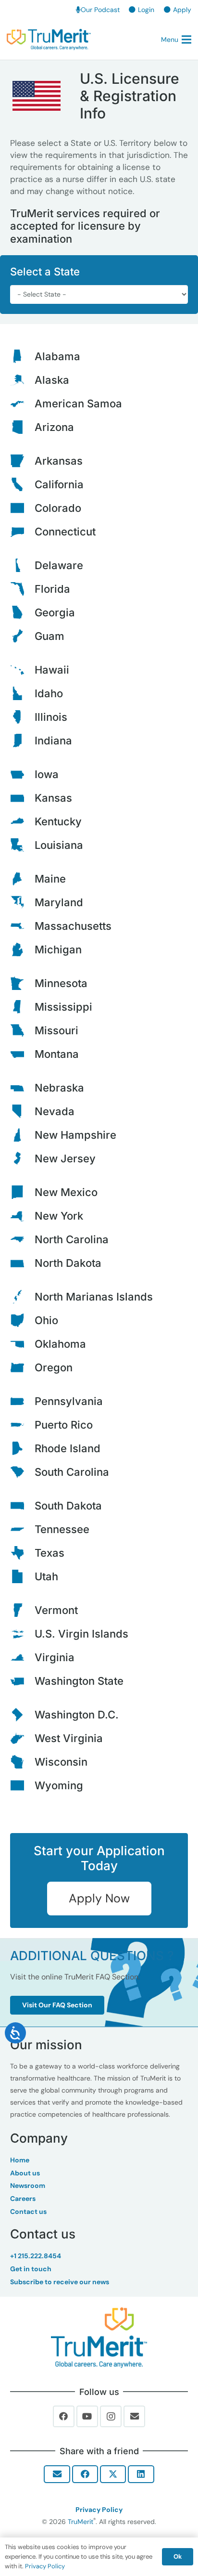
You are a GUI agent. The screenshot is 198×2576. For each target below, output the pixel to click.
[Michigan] (22, 950)
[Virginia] (22, 1657)
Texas (49, 1553)
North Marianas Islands (94, 1297)
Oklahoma (60, 1344)
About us (25, 2173)
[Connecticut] (22, 532)
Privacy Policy (99, 2510)
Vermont (56, 1610)
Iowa (47, 774)
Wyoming (59, 1785)
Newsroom (28, 2186)
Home (20, 2160)
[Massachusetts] (22, 926)
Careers (23, 2199)
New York (59, 1216)
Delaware (59, 565)
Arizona (54, 427)
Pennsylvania (69, 1401)
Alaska (52, 380)
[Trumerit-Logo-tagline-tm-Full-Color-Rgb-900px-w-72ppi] (99, 2338)
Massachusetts (73, 926)
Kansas (53, 798)
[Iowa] (22, 774)
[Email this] (57, 2474)
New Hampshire (75, 1135)
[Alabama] (22, 356)
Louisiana (59, 845)
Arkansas (59, 461)
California (59, 484)
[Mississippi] (22, 1007)
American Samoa (78, 403)
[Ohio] (22, 1320)
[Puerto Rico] (22, 1425)
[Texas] (22, 1553)
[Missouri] (22, 1030)
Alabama (57, 356)
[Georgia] (22, 612)
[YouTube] (87, 2417)
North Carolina (72, 1239)
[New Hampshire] (22, 1135)
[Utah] (22, 1576)
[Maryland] (22, 902)
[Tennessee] (22, 1529)
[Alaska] (22, 380)
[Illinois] (22, 717)
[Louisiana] (22, 845)
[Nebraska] (22, 1088)
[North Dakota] (22, 1263)
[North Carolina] (22, 1239)
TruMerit (80, 2522)
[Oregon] (22, 1367)
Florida (52, 589)
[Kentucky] (22, 821)
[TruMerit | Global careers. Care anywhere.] (49, 39)
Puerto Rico (64, 1425)
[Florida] (22, 589)
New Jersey (65, 1158)
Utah (46, 1576)
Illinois (51, 717)
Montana (57, 1054)
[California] (22, 484)
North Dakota (68, 1263)
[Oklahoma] (22, 1344)
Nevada (55, 1111)
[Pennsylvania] (22, 1401)
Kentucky (58, 821)
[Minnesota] (22, 983)
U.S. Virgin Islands (81, 1634)
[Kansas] (22, 798)
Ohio (46, 1320)
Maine (50, 879)
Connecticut (65, 532)
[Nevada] (22, 1111)
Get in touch (31, 2269)
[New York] (22, 1216)
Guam (49, 636)
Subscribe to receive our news (60, 2282)
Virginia (55, 1657)
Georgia (55, 612)
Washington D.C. (77, 1715)
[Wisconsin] (22, 1762)
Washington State (79, 1681)
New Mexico (66, 1192)
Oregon (54, 1367)
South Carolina (72, 1472)
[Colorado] (22, 508)
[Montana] (22, 1054)
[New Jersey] (22, 1158)
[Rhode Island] (22, 1448)
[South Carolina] (22, 1472)
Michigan (58, 950)
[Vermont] (22, 1610)
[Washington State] (22, 1681)
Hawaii (52, 670)
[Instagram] (111, 2417)
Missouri (56, 1030)
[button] (176, 39)
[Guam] (22, 636)
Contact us (28, 2212)
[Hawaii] (22, 670)
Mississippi (63, 1007)
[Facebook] (64, 2417)
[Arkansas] (22, 461)
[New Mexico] (22, 1192)
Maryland (59, 902)
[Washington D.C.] (22, 1715)
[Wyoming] (22, 1785)
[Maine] (22, 879)
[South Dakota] (22, 1506)
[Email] (135, 2417)
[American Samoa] (22, 403)
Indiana (53, 741)
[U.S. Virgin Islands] (22, 1634)
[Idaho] (22, 693)
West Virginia (69, 1738)
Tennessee (62, 1529)
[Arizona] (22, 427)
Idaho (49, 693)
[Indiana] (22, 741)
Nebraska (59, 1088)
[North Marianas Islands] (22, 1297)
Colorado (58, 508)
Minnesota (61, 983)
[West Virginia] (22, 1738)
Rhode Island (68, 1448)
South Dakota (68, 1506)
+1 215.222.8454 (36, 2256)
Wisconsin (61, 1762)
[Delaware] (22, 565)
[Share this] (85, 2474)
